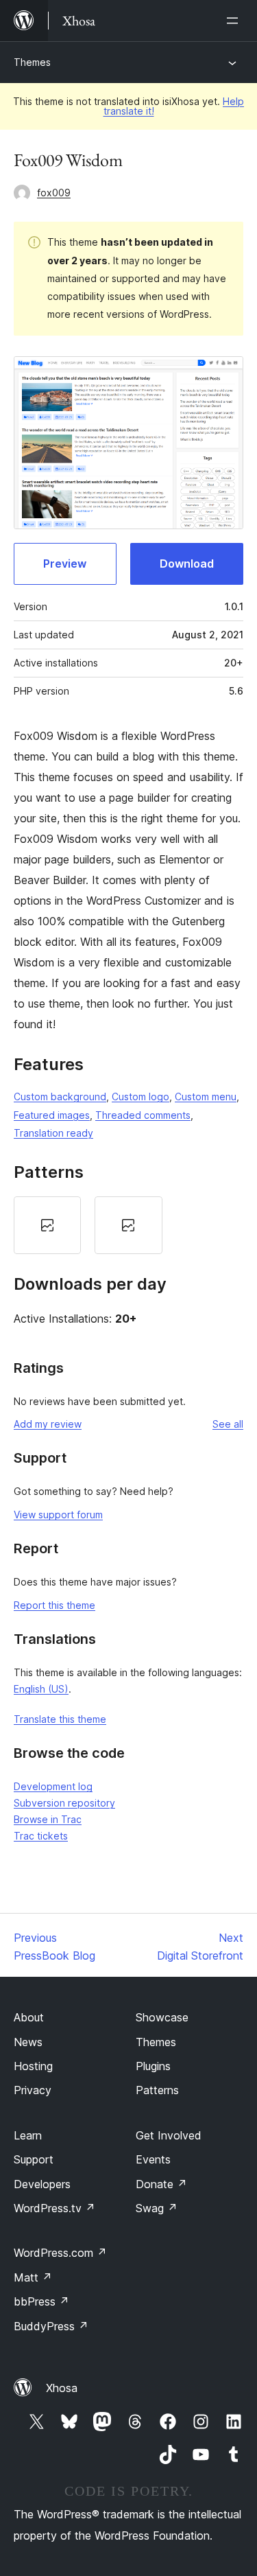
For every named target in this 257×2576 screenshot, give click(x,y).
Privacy (33, 2090)
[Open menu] (235, 21)
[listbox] (128, 1225)
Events (153, 2159)
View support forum (58, 1515)
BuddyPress (51, 2326)
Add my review (48, 1424)
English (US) (41, 1689)
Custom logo (140, 1096)
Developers (42, 2184)
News (28, 2042)
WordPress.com (60, 2253)
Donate (161, 2184)
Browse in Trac (48, 1819)
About (29, 2017)
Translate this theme (60, 1719)
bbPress (41, 2301)
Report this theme (54, 1605)
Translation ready (53, 1133)
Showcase (162, 2017)
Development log (53, 1786)
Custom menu (206, 1096)
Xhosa (62, 2388)
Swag (157, 2208)
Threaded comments (143, 1115)
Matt (33, 2277)
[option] (47, 1225)
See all (228, 1424)
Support (34, 2159)
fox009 (54, 193)
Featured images (52, 1115)
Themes (32, 62)
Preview (65, 564)
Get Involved (169, 2135)
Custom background (60, 1096)
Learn (28, 2135)
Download (187, 564)
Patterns (157, 2090)
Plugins (153, 2066)
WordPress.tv (54, 2208)
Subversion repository (64, 1803)
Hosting (33, 2066)
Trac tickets (41, 1836)
